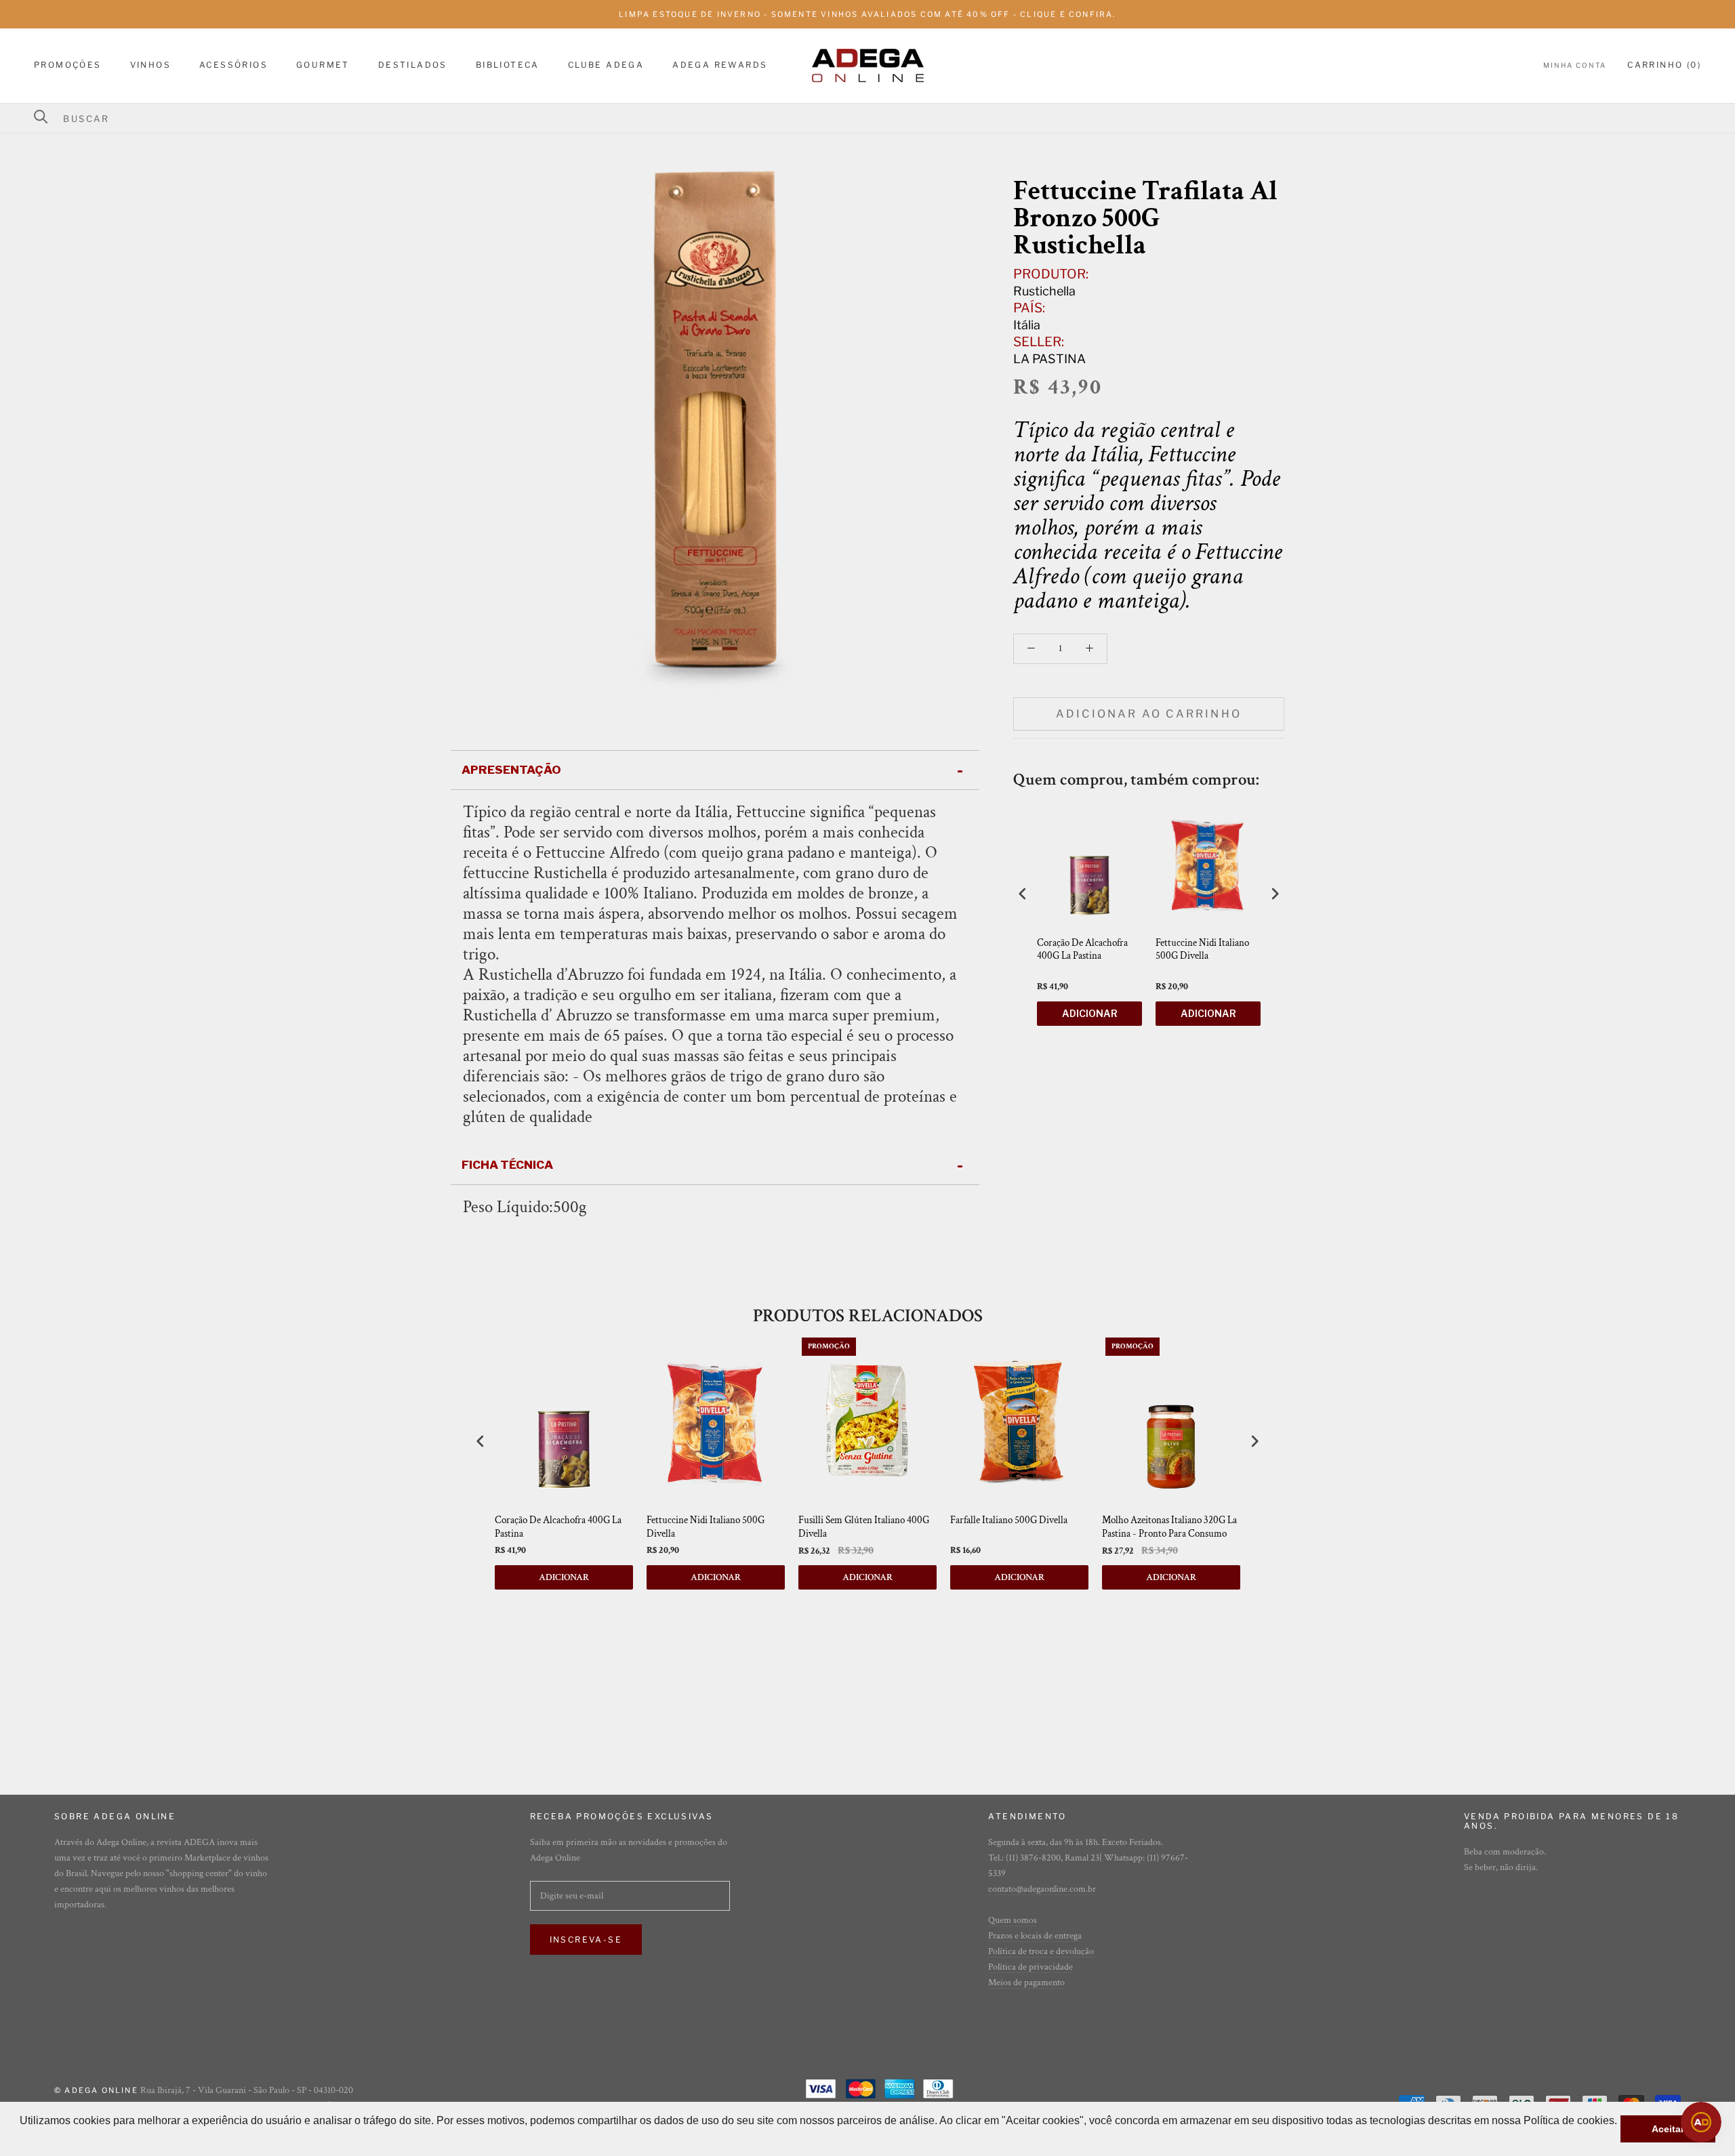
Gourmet (323, 65)
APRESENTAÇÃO (511, 770)
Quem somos (1013, 1920)
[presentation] (1023, 893)
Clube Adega (606, 65)
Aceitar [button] (1668, 2129)
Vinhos (150, 65)
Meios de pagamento (1026, 1983)
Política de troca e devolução (1041, 1951)
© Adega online (96, 2090)
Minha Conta (1575, 66)
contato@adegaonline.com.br (1042, 1889)
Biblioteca (508, 65)
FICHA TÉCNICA (507, 1165)
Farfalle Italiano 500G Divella (1009, 1520)
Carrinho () (1664, 65)
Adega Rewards (720, 65)
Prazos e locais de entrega (1035, 1936)
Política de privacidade (1030, 1967)
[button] (22, 2138)
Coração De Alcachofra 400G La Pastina (1082, 950)
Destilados (413, 65)
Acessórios (233, 65)
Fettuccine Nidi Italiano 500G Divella (1202, 950)
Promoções (68, 65)
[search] (876, 119)
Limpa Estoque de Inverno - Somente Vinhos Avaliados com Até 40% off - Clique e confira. (867, 14)
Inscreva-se (586, 1940)
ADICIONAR (1090, 1013)
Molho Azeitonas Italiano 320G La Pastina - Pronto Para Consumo (1169, 1527)
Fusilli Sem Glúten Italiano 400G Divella (864, 1527)
